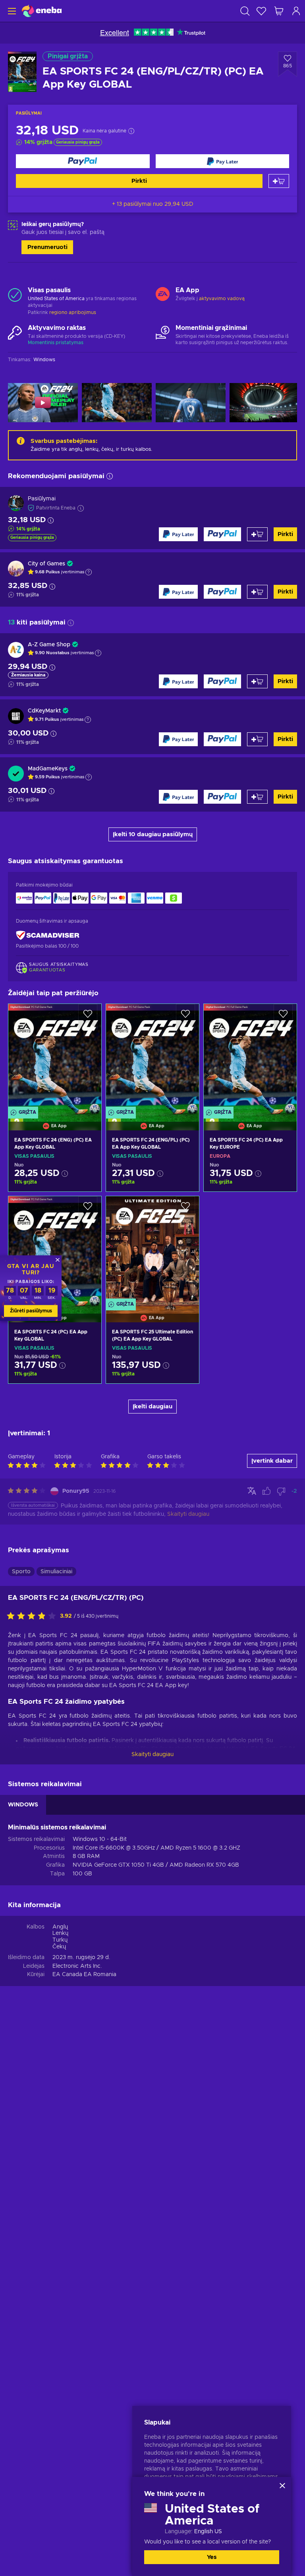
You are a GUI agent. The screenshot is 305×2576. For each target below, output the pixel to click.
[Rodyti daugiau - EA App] (163, 295)
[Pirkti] (83, 161)
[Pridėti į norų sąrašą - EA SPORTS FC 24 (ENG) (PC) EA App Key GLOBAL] (88, 1017)
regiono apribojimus (73, 312)
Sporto (21, 1572)
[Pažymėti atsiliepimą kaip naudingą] (266, 1491)
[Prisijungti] (296, 11)
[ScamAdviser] (48, 936)
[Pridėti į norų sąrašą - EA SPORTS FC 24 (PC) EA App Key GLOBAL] (88, 1209)
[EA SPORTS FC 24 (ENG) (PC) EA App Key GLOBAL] (55, 1057)
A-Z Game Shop (49, 645)
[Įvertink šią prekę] (33, 1616)
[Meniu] (11, 11)
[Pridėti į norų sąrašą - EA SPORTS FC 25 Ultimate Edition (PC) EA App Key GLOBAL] (185, 1209)
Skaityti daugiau (152, 1754)
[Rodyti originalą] (252, 1491)
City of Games (46, 564)
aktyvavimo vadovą (222, 299)
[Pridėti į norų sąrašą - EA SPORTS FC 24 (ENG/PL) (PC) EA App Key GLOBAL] (185, 1017)
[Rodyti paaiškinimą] (89, 572)
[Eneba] (42, 11)
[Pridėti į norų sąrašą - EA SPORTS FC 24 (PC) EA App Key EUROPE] (283, 1017)
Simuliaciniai (56, 1572)
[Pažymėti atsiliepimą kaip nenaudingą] (281, 1491)
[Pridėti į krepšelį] (279, 181)
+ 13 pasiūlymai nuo (153, 204)
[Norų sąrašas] (261, 11)
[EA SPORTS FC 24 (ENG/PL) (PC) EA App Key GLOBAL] (152, 1057)
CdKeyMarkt (44, 711)
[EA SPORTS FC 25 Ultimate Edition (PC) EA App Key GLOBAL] (152, 1249)
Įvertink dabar (272, 1461)
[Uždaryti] (282, 2486)
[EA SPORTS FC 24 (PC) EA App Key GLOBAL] (55, 1249)
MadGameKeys (48, 769)
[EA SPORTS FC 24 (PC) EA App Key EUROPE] (250, 1057)
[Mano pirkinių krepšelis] (279, 11)
